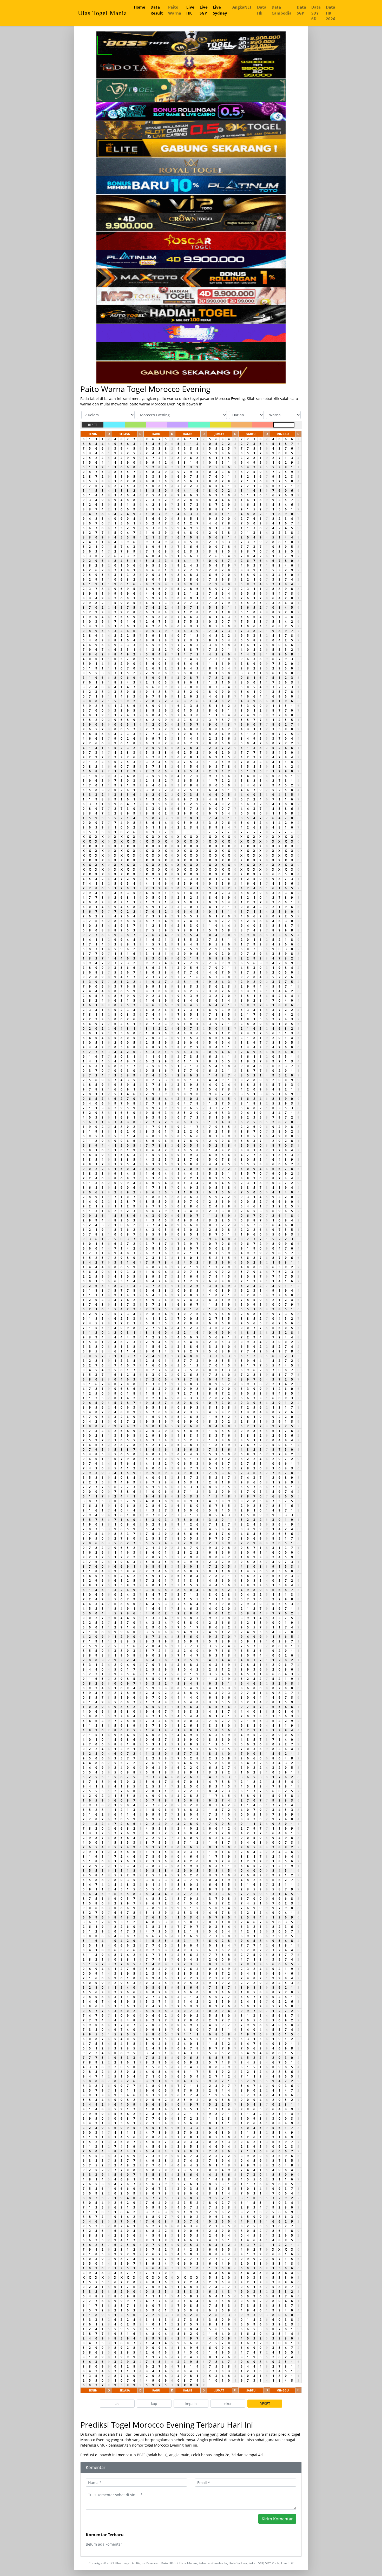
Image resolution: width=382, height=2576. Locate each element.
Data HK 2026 (331, 13)
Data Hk (262, 10)
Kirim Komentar (277, 2519)
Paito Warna (175, 10)
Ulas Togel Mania (103, 13)
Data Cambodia (282, 10)
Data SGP (301, 10)
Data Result (157, 10)
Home (140, 7)
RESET (93, 425)
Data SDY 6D (316, 13)
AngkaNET (242, 7)
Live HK (190, 10)
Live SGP (204, 10)
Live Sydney (220, 10)
